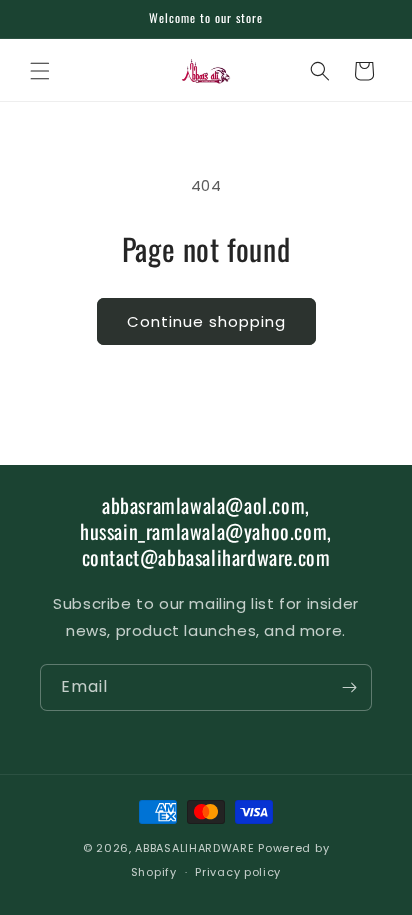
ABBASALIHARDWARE (194, 848)
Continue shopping (206, 321)
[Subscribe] (349, 687)
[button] (40, 71)
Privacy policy (238, 872)
